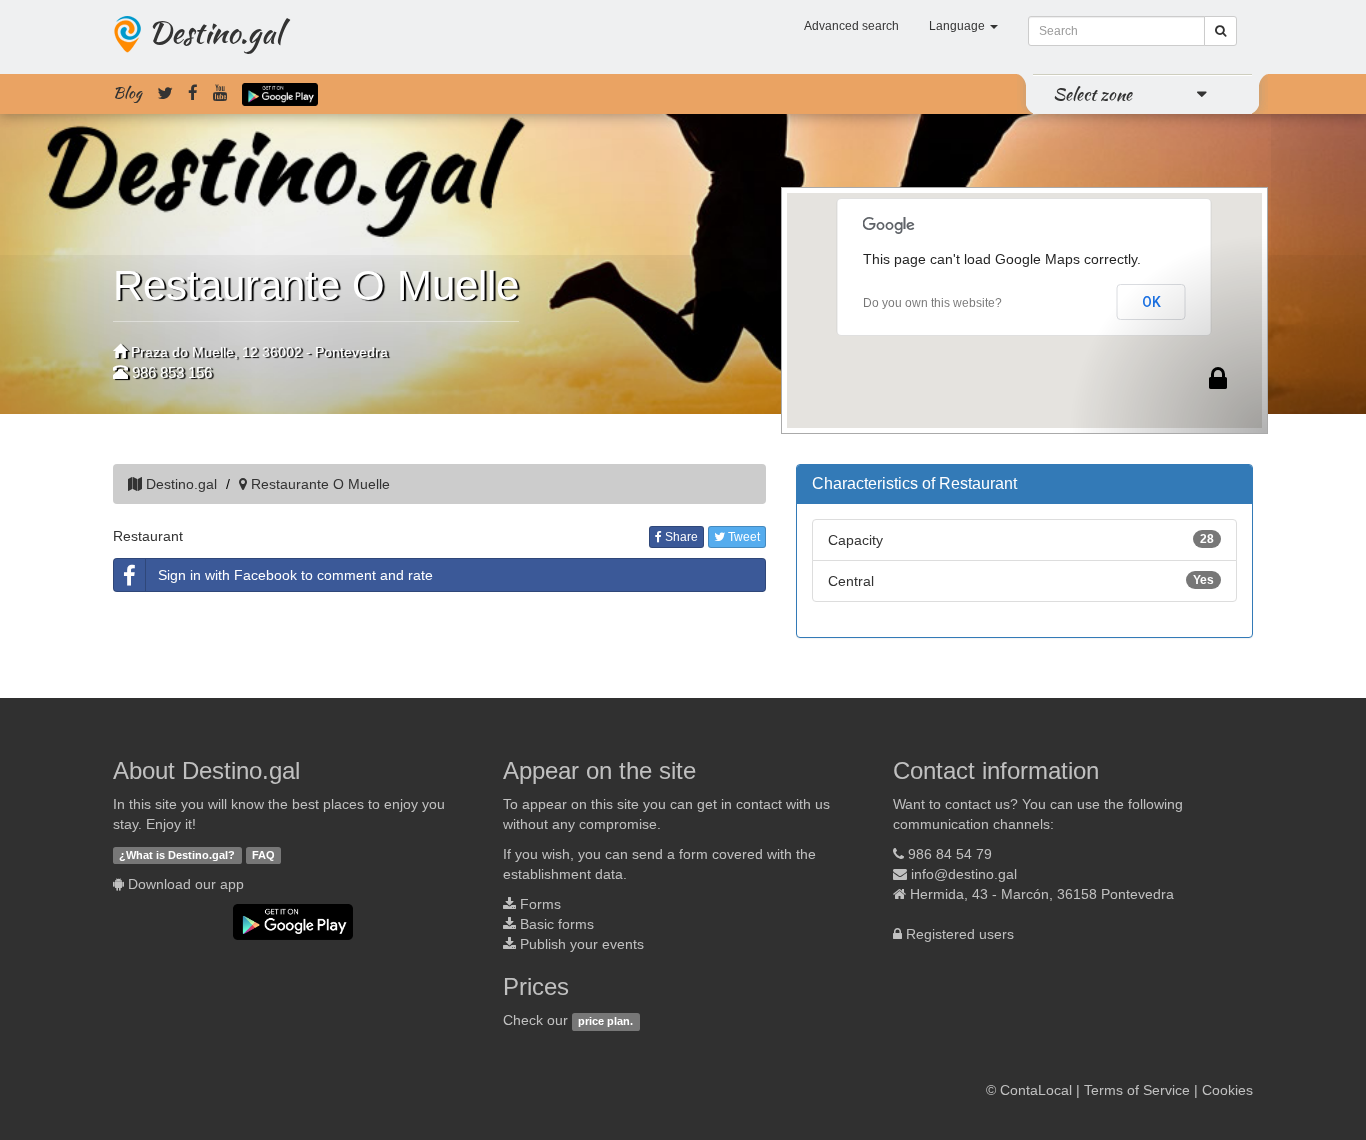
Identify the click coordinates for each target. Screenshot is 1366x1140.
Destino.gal (215, 32)
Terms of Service (1137, 1090)
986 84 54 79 (950, 854)
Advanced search (851, 26)
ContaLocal (1036, 1090)
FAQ (263, 855)
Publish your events (582, 944)
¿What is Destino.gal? (177, 855)
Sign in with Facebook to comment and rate (295, 575)
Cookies (1227, 1090)
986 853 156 (172, 372)
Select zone (1092, 94)
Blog (127, 93)
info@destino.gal (964, 874)
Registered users (960, 934)
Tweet (742, 537)
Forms (540, 904)
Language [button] (958, 26)
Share (680, 537)
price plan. (605, 1021)
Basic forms (557, 924)
